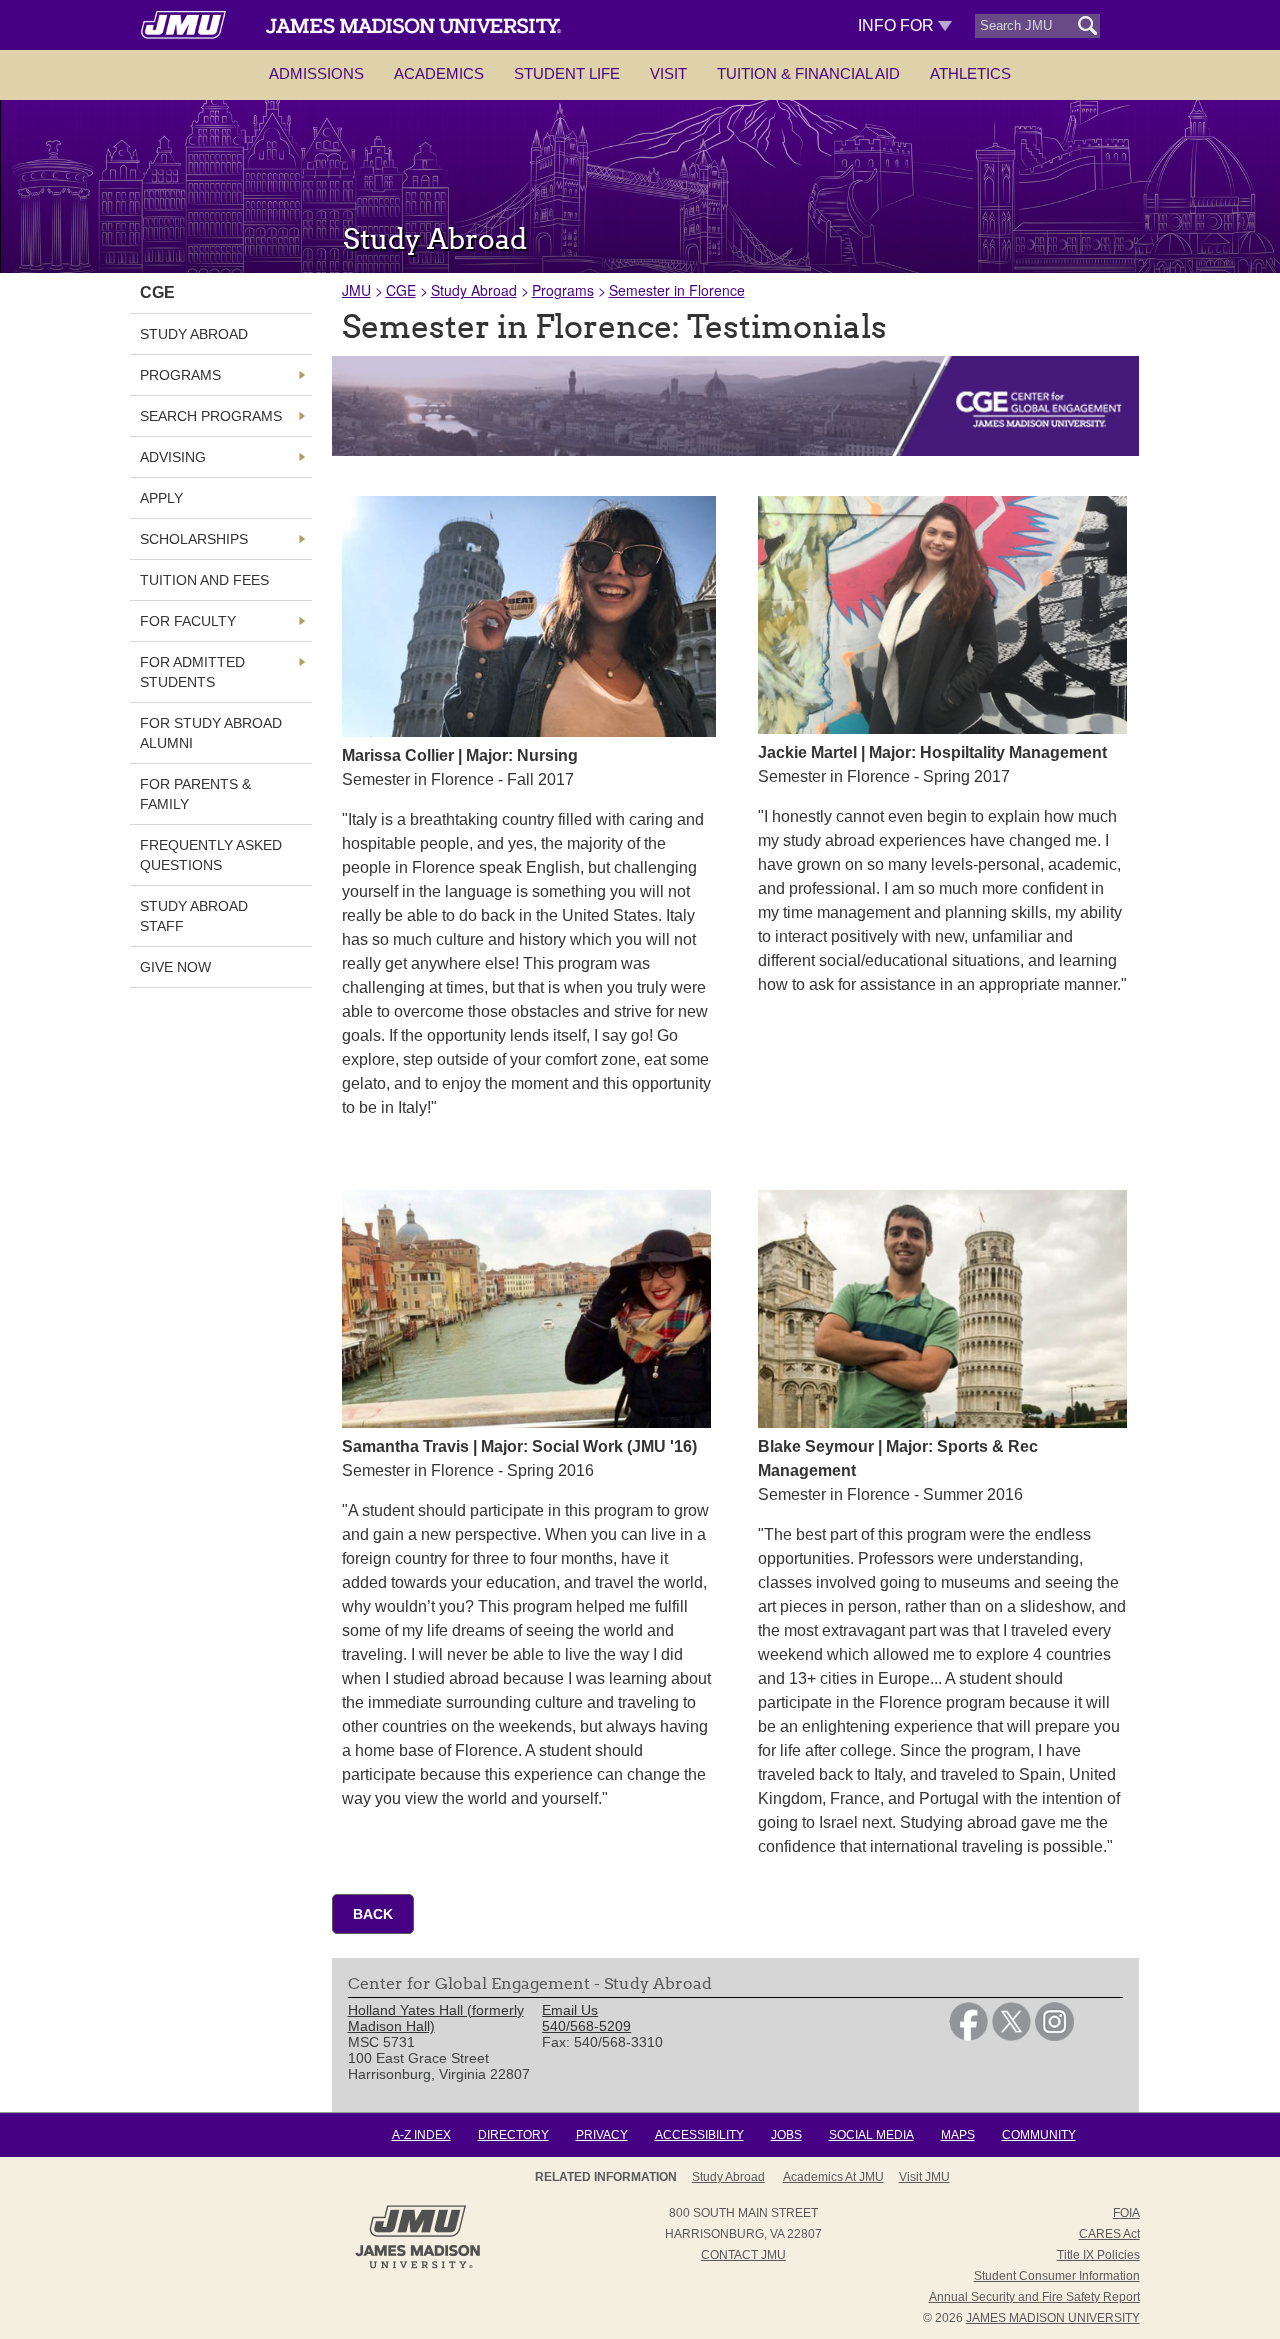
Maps (958, 2135)
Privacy (602, 2135)
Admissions (316, 73)
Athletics (970, 73)
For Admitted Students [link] (192, 672)
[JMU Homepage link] (417, 2266)
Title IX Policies (1098, 2255)
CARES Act (1109, 2234)
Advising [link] (173, 457)
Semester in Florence (677, 290)
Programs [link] (180, 375)
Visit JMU (924, 2177)
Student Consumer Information (1057, 2276)
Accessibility (699, 2135)
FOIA (1126, 2213)
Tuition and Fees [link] (204, 580)
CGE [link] (157, 292)
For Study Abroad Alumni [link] (211, 733)
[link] (968, 2036)
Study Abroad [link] (194, 334)
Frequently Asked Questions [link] (211, 855)
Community (1039, 2135)
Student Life (567, 73)
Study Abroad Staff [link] (194, 916)
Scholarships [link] (194, 539)
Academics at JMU (833, 2177)
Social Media (871, 2135)
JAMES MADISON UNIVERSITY (1053, 2318)
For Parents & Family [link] (195, 794)
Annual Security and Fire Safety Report (1034, 2297)
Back (373, 1914)
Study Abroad (474, 290)
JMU (356, 290)
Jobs (786, 2135)
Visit (668, 73)
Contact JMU (743, 2255)
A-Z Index (421, 2135)
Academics (439, 73)
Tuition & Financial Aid (808, 73)
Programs (563, 290)
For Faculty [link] (188, 621)
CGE (401, 290)
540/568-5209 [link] (586, 2026)
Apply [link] (161, 498)
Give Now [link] (175, 967)
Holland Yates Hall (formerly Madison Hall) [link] (436, 2018)
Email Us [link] (570, 2010)
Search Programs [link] (211, 416)
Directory (513, 2135)
